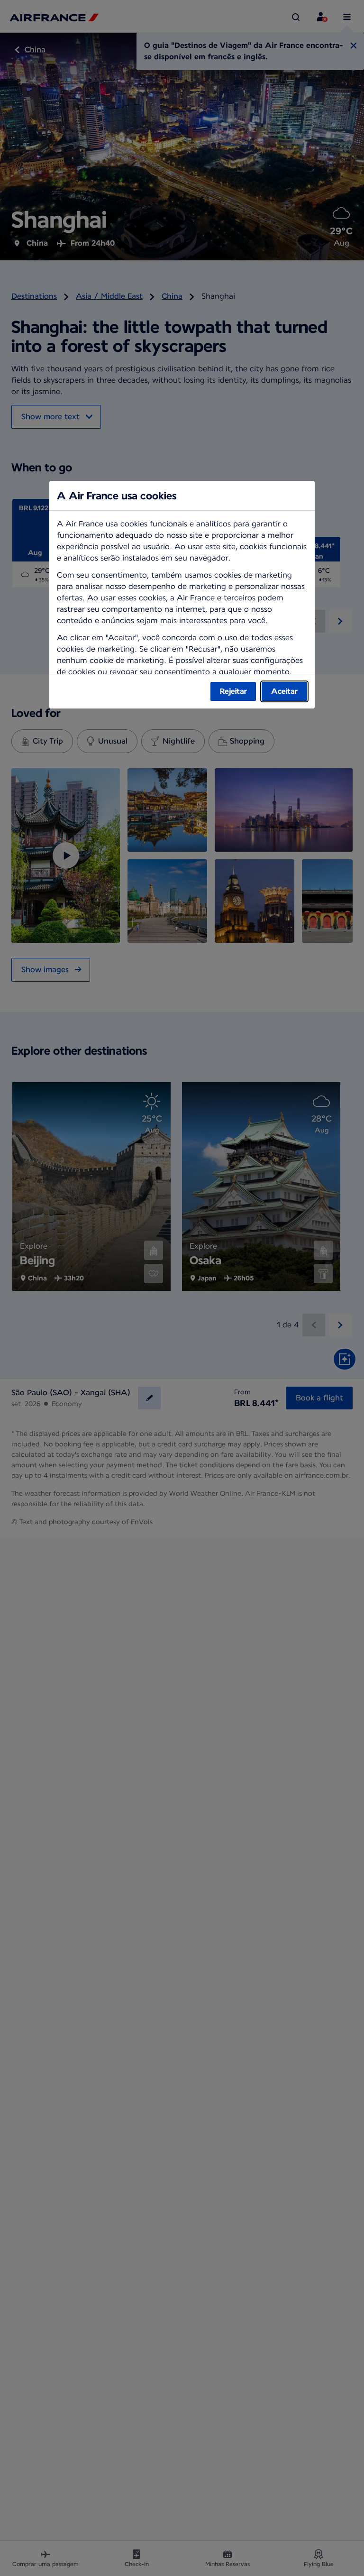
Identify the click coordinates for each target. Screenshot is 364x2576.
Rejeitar (233, 691)
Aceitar (284, 691)
